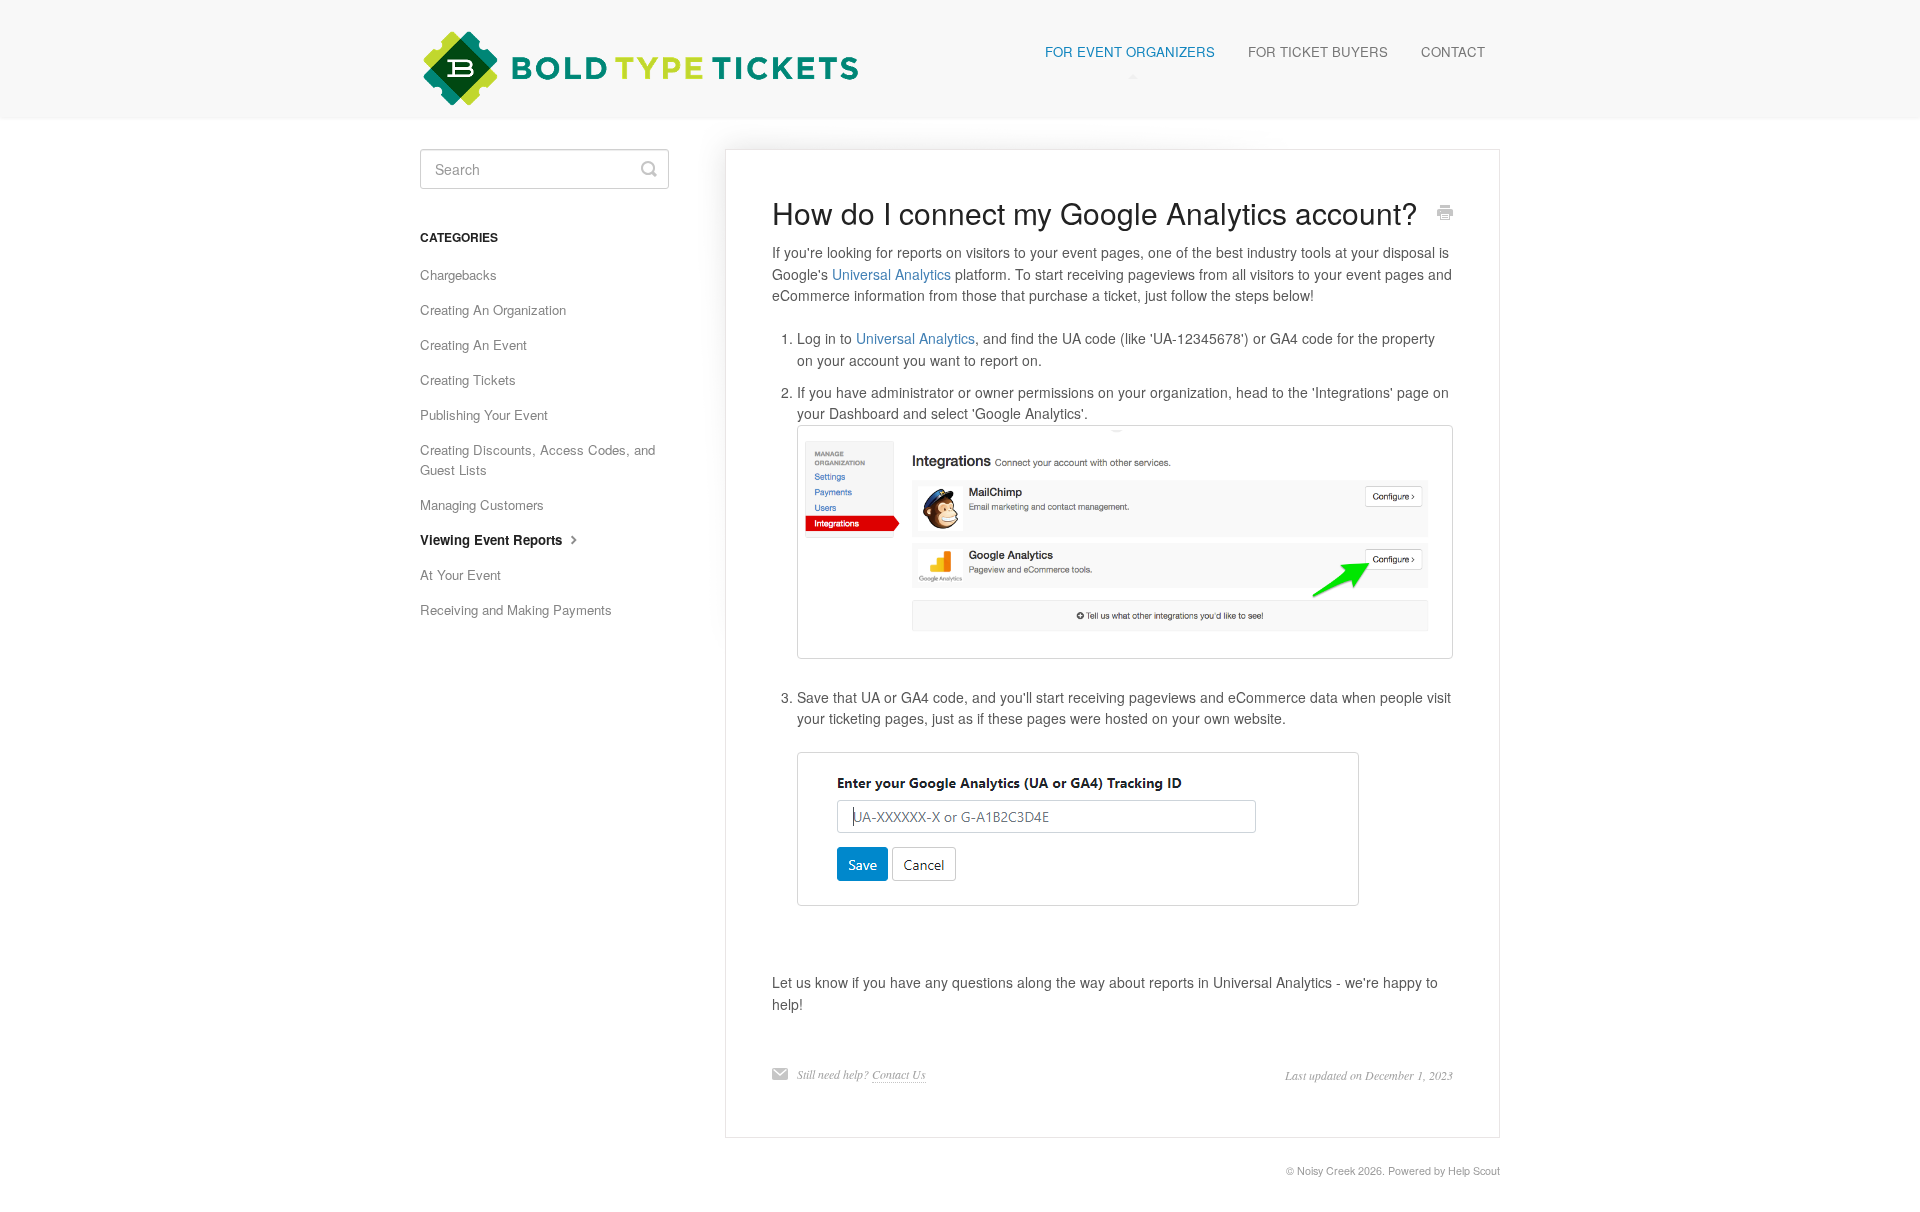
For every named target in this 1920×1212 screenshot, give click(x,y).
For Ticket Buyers (1318, 51)
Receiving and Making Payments (516, 609)
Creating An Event (473, 344)
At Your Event (460, 574)
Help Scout (1474, 1170)
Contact (1453, 51)
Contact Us (899, 1074)
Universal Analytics (891, 274)
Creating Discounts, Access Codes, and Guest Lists (537, 459)
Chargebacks (458, 274)
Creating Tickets (468, 379)
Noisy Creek (1326, 1170)
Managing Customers (482, 504)
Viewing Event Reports (493, 539)
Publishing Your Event (484, 414)
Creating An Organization (493, 309)
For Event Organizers (1130, 51)
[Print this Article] (1445, 214)
